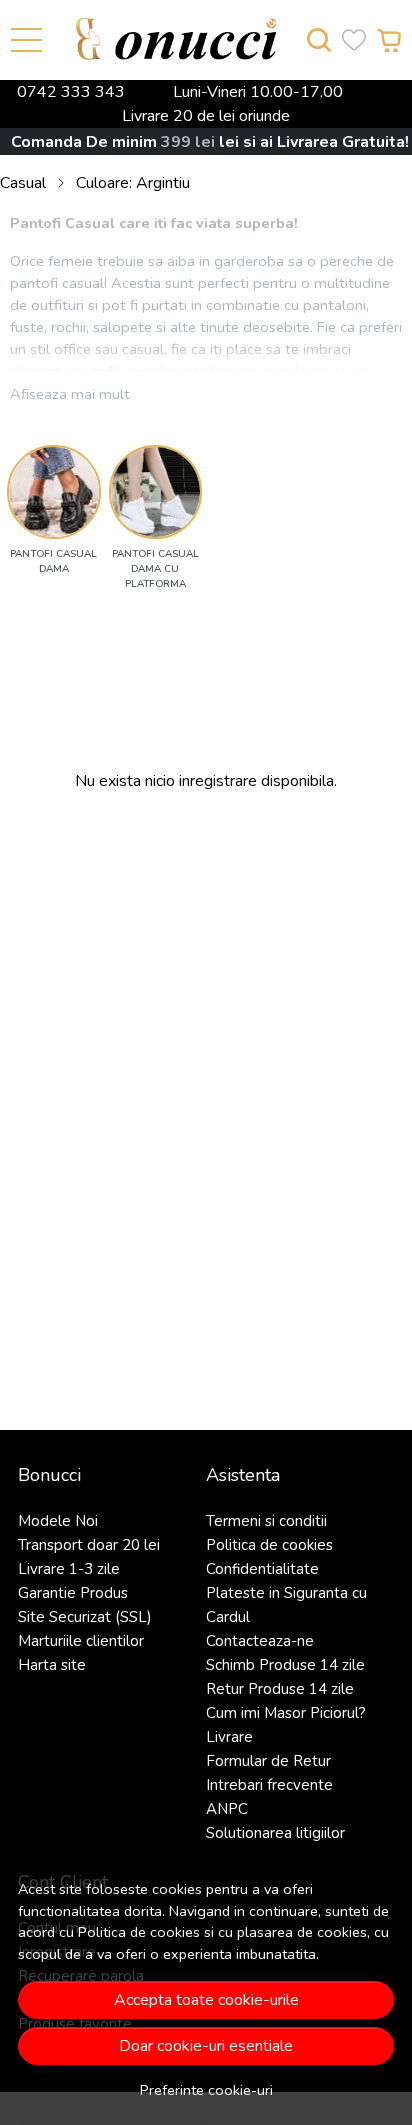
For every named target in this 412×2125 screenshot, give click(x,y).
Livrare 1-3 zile (69, 1569)
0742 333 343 (71, 92)
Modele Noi (58, 1521)
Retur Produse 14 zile (280, 1689)
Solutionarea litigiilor (275, 1833)
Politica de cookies (139, 1932)
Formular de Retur (268, 1761)
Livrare (229, 1737)
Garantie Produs (73, 1593)
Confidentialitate (262, 1569)
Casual (23, 183)
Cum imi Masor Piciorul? (286, 1713)
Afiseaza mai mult (70, 394)
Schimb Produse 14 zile (285, 1665)
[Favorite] (354, 40)
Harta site (52, 1665)
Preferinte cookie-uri (206, 2090)
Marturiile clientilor (81, 1641)
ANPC (227, 1809)
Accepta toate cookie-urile (206, 2000)
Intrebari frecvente (269, 1785)
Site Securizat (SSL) (85, 1617)
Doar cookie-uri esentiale (206, 2046)
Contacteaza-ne (260, 1641)
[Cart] (389, 40)
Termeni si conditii (266, 1521)
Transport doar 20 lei (89, 1545)
